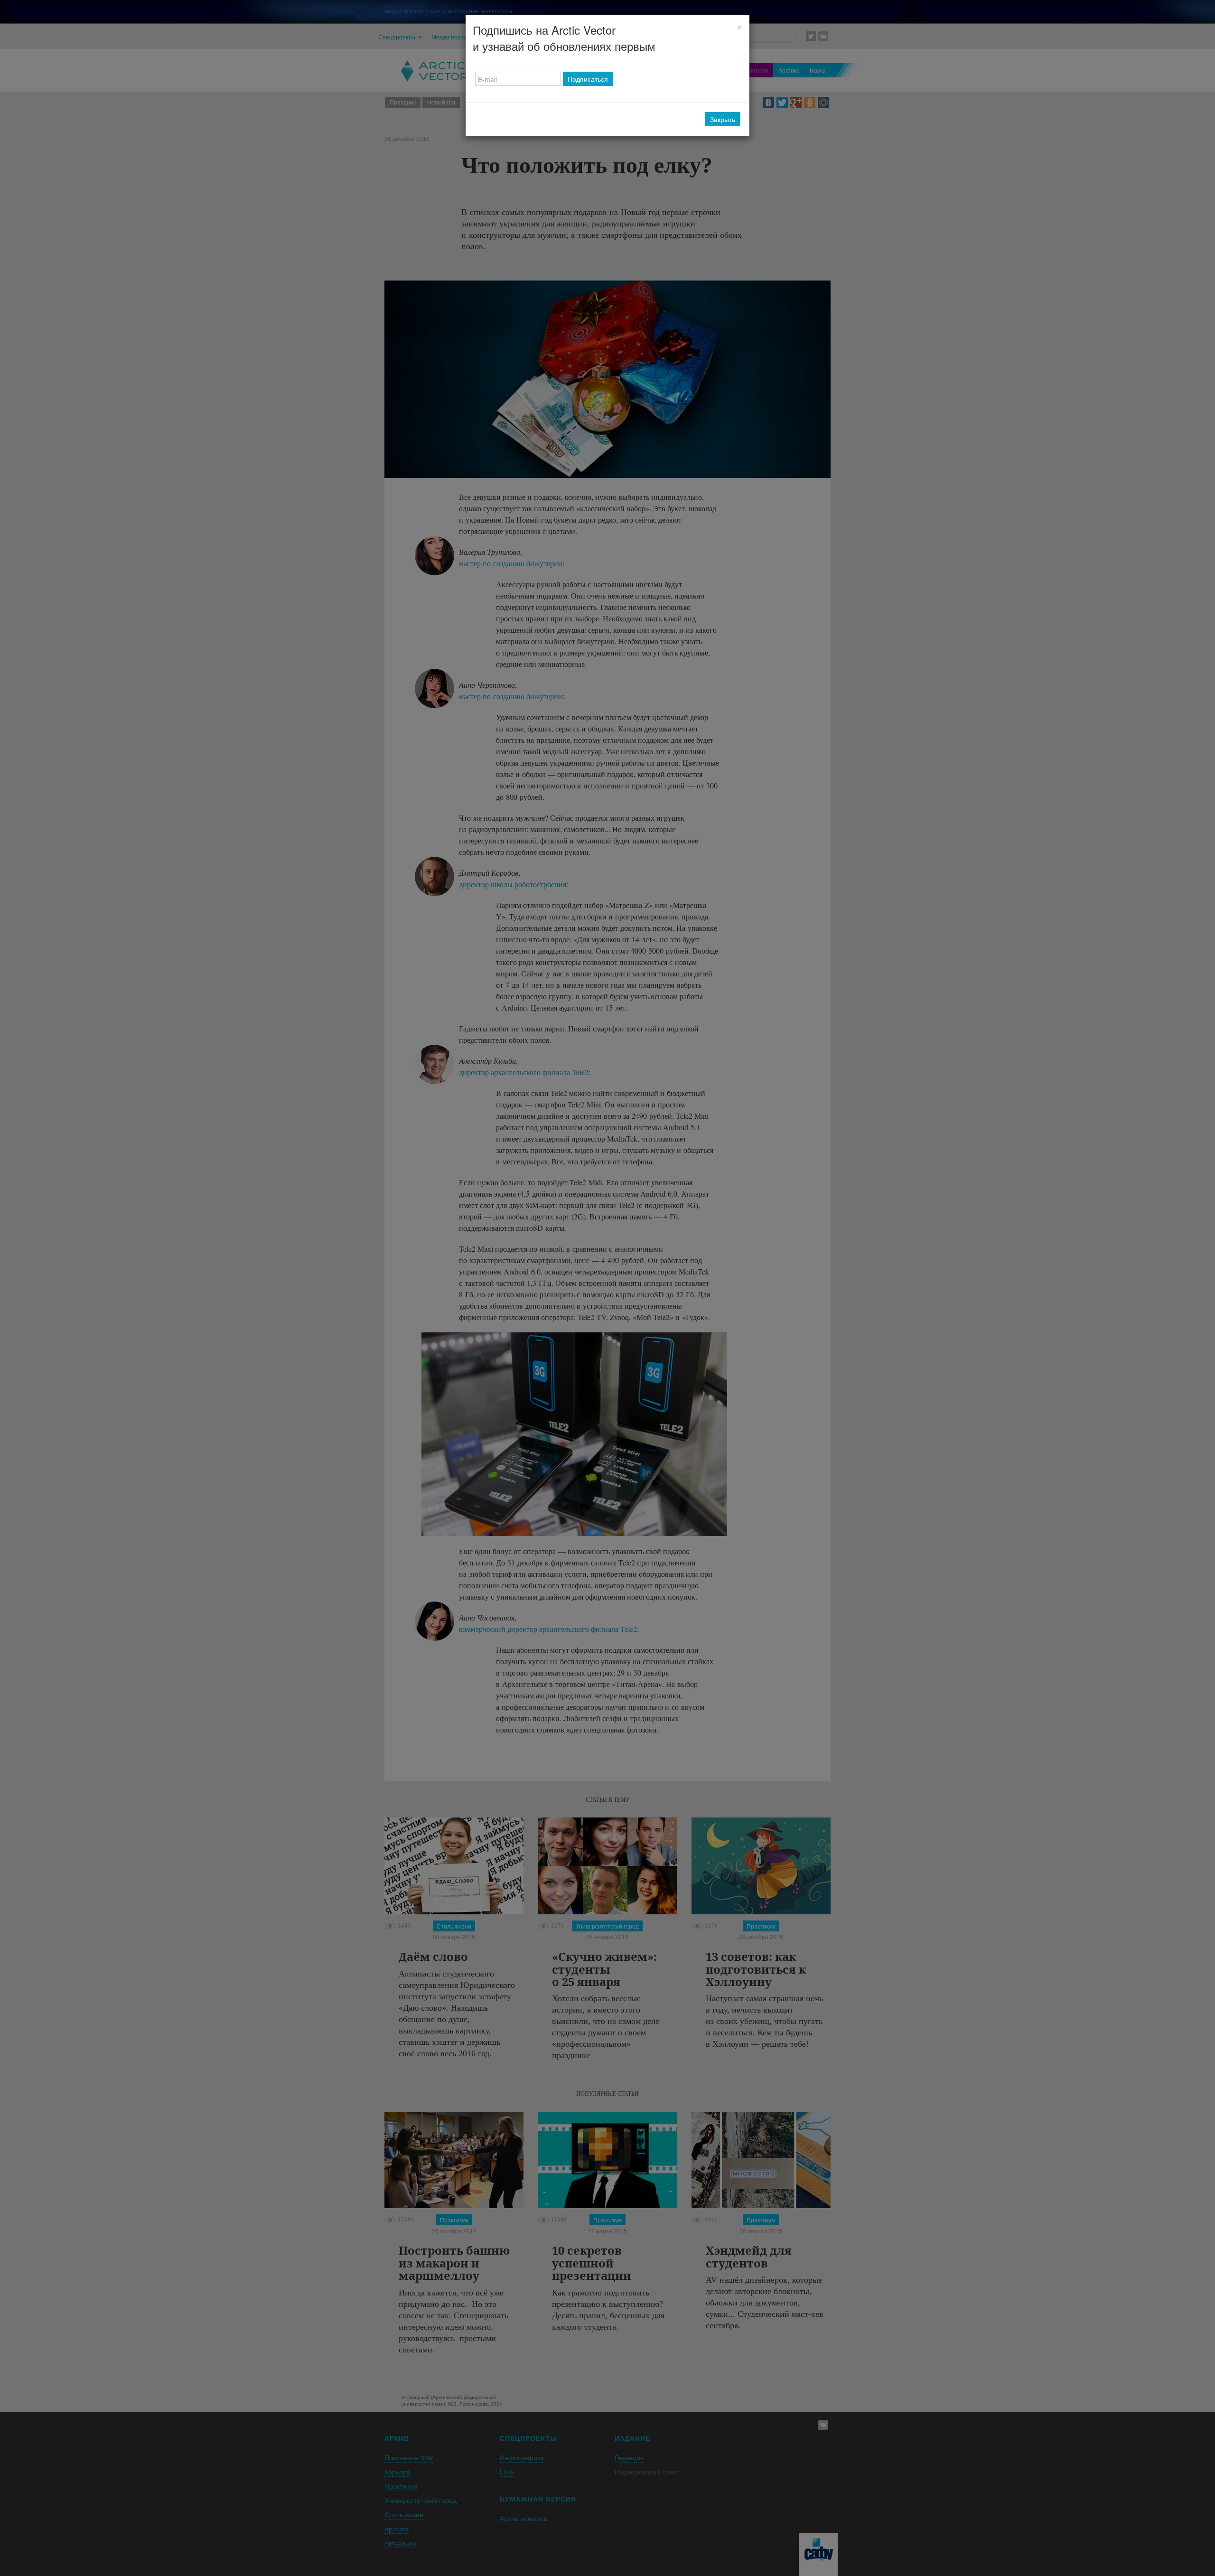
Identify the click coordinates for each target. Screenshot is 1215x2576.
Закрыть (723, 119)
